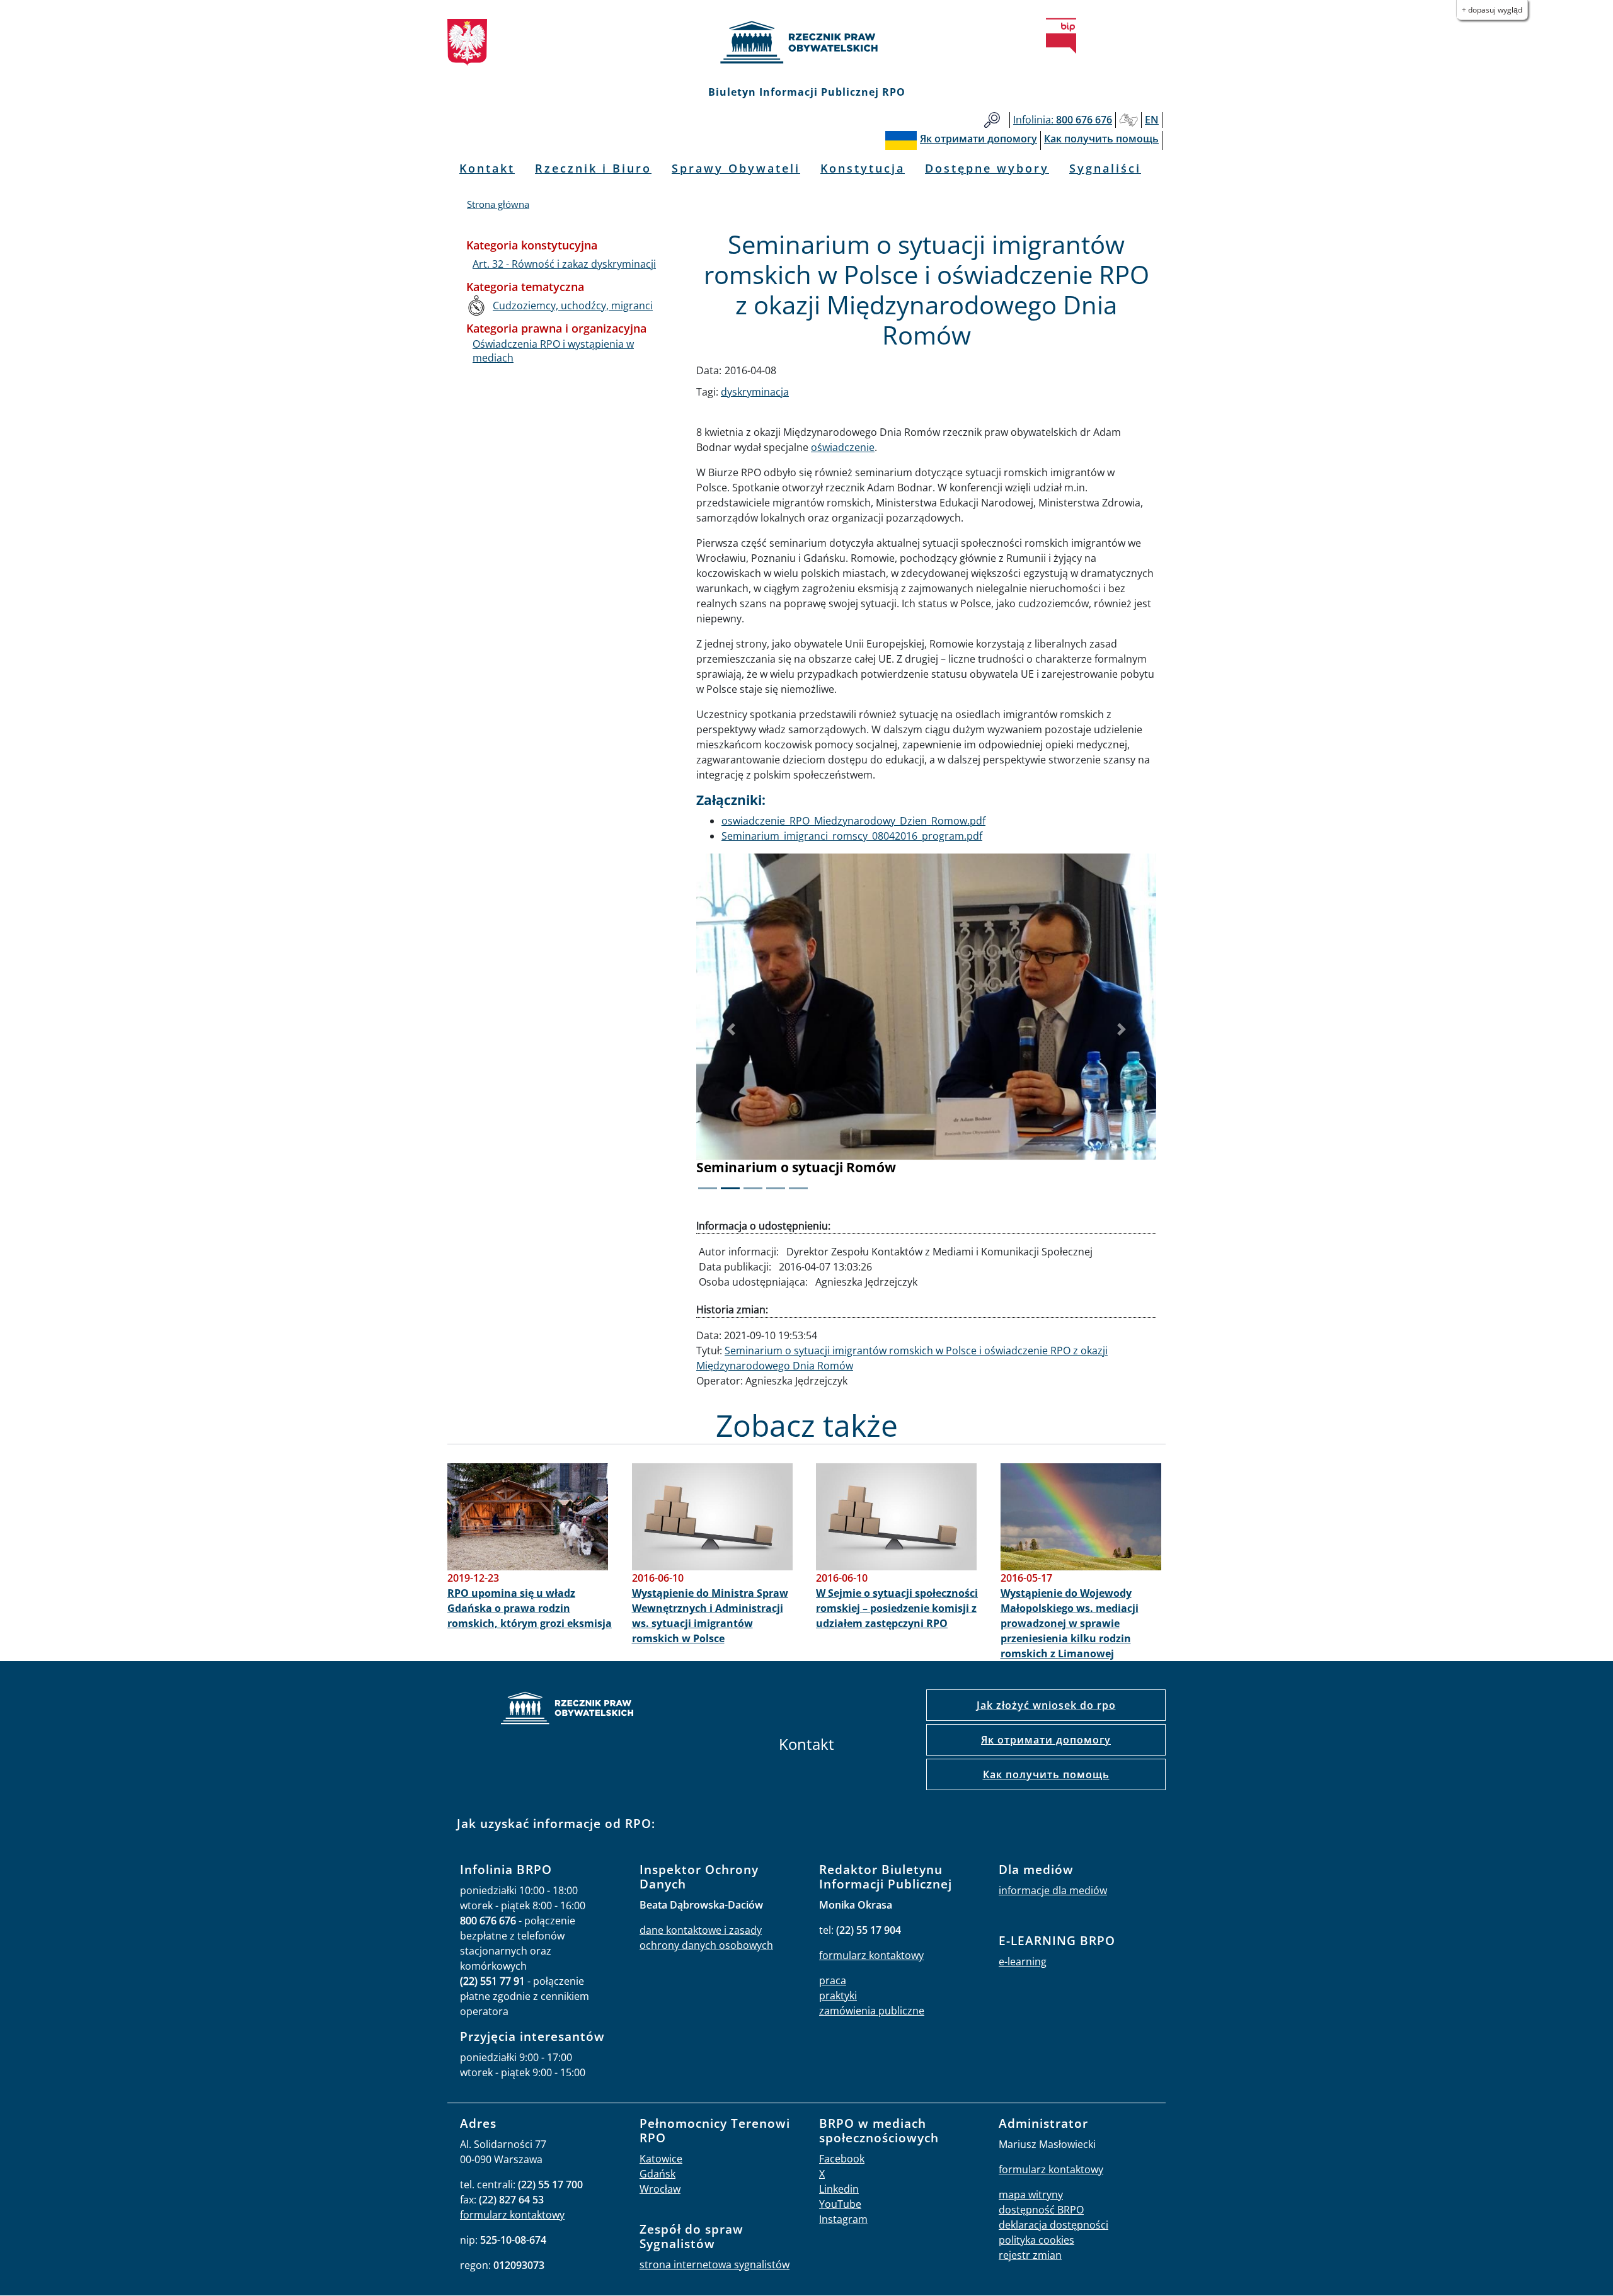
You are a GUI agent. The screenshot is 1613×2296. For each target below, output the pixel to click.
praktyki (838, 1996)
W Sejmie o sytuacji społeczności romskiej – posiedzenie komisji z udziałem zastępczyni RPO (897, 1608)
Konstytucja (863, 168)
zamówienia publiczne (872, 2011)
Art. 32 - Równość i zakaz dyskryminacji (564, 264)
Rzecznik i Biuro (593, 168)
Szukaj (992, 120)
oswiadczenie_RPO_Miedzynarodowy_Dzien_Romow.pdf (853, 821)
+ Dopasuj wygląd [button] (1492, 10)
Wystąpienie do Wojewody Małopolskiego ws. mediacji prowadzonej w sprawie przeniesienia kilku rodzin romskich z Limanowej (1070, 1623)
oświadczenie (843, 447)
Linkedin (839, 2189)
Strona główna (498, 204)
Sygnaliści (1105, 168)
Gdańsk (657, 2174)
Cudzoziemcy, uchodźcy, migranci (573, 306)
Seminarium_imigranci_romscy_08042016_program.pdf (852, 836)
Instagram (843, 2219)
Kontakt (487, 168)
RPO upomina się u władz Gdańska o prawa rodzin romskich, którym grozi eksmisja (530, 1608)
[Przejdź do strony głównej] (806, 42)
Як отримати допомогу (1046, 1740)
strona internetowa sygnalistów (715, 2265)
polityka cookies (1036, 2240)
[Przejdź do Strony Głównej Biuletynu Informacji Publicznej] (1061, 36)
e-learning (1023, 1962)
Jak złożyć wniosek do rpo (1046, 1705)
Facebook (842, 2159)
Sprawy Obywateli (736, 168)
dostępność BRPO (1041, 2210)
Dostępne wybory (987, 168)
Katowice (661, 2159)
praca (833, 1980)
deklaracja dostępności (1053, 2225)
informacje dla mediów (1053, 1890)
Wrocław (660, 2189)
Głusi (1128, 120)
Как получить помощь (1046, 1774)
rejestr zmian (1030, 2255)
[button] (731, 1030)
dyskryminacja (755, 392)
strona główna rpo (567, 1710)
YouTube (840, 2204)
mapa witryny (1031, 2195)
